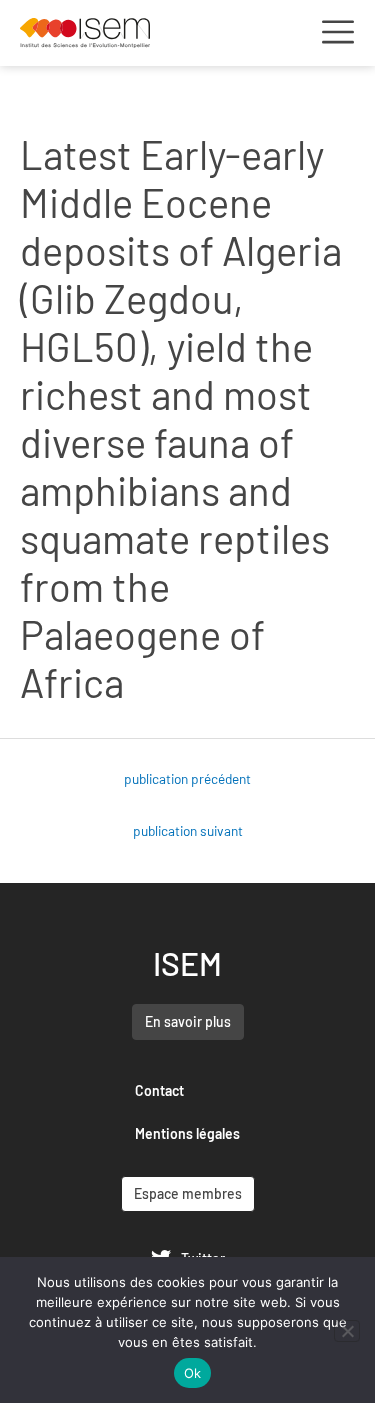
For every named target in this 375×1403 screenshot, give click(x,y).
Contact (159, 1090)
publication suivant (188, 830)
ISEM (187, 963)
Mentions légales (187, 1133)
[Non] (347, 1331)
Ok (193, 1373)
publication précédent (187, 778)
